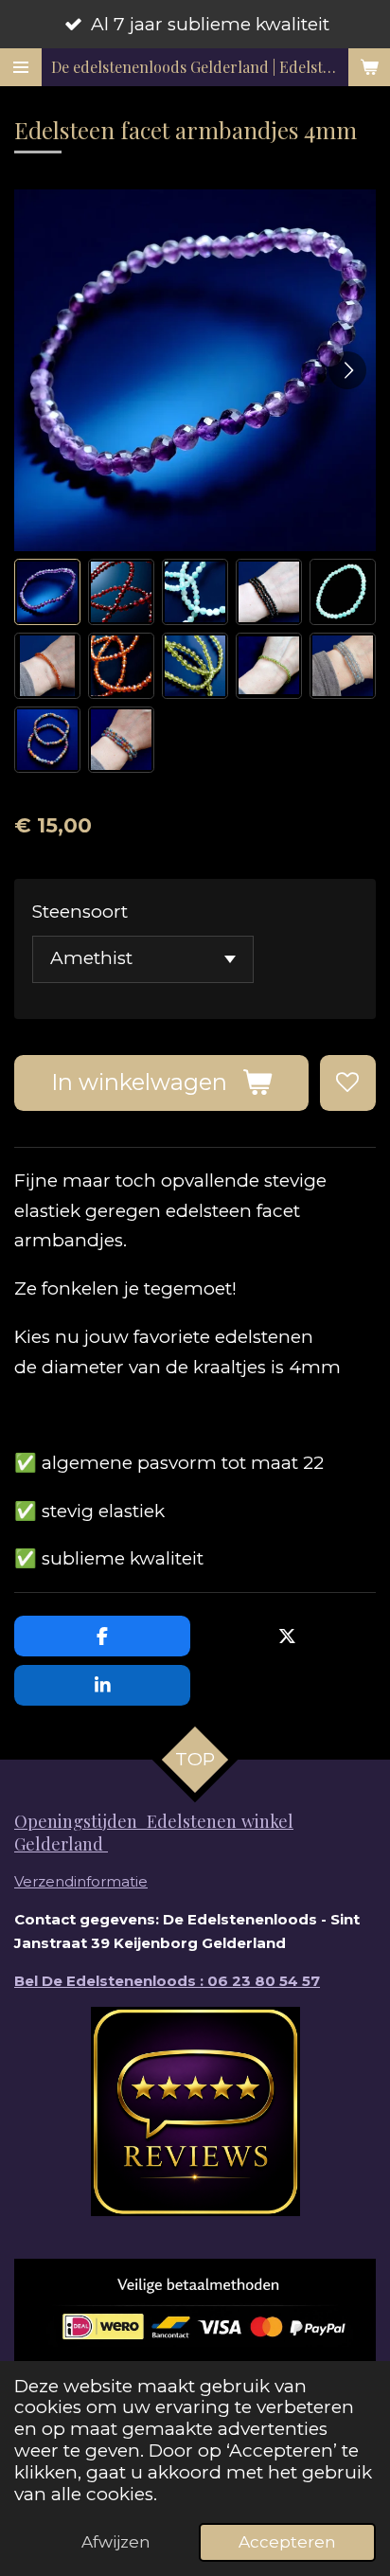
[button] (47, 592)
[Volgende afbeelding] (347, 370)
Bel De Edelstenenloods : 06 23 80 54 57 (167, 1981)
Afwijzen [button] (116, 2541)
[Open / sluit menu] (21, 67)
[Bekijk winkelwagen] (369, 67)
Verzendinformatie (81, 1881)
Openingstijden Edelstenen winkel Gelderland (154, 1832)
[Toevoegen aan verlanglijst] (348, 1083)
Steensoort (80, 912)
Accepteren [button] (287, 2541)
